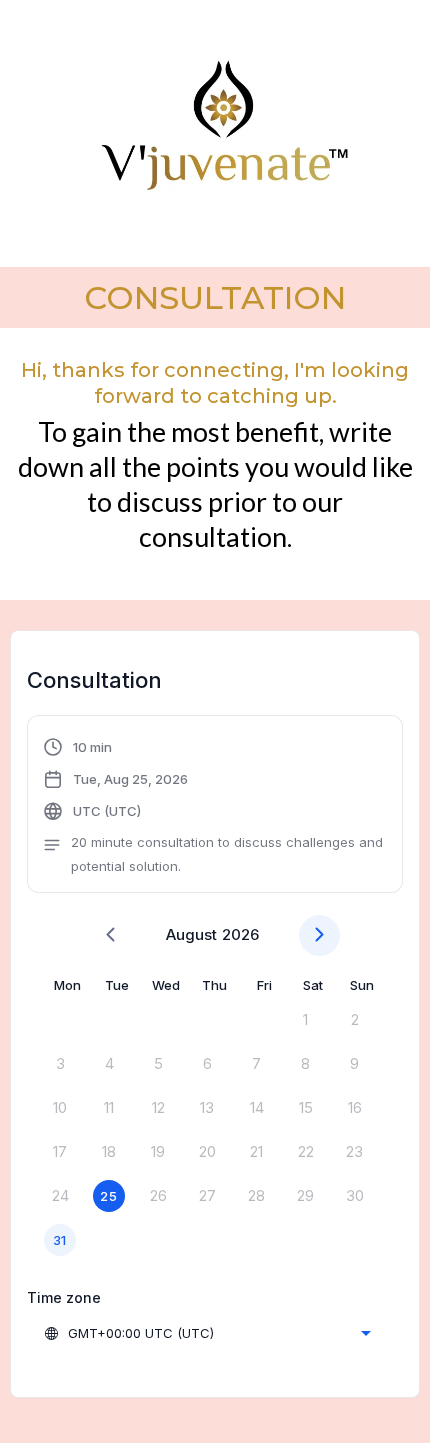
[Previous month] (110, 935)
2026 (240, 934)
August (191, 934)
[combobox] (207, 1333)
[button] (215, 806)
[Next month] (319, 935)
